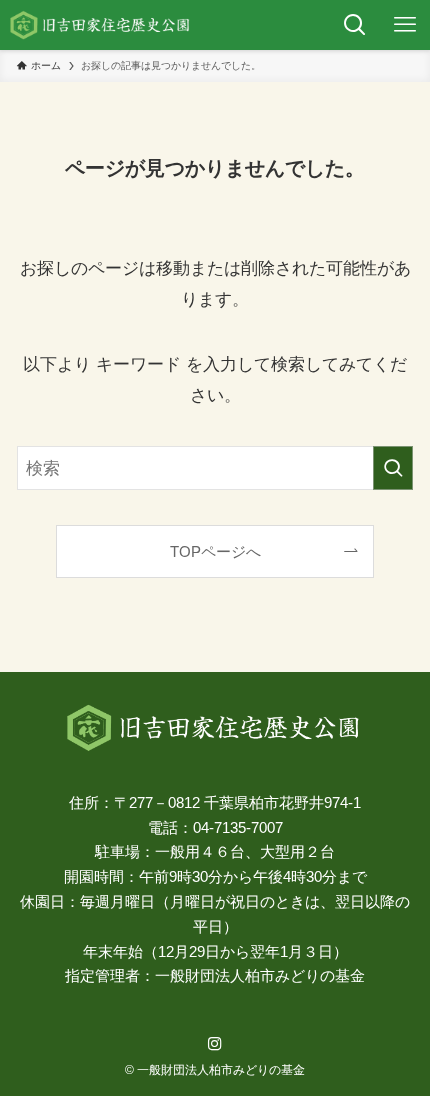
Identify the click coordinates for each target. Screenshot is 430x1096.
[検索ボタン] (355, 25)
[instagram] (215, 1044)
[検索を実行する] (393, 468)
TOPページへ (215, 551)
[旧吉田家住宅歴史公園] (101, 25)
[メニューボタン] (405, 25)
